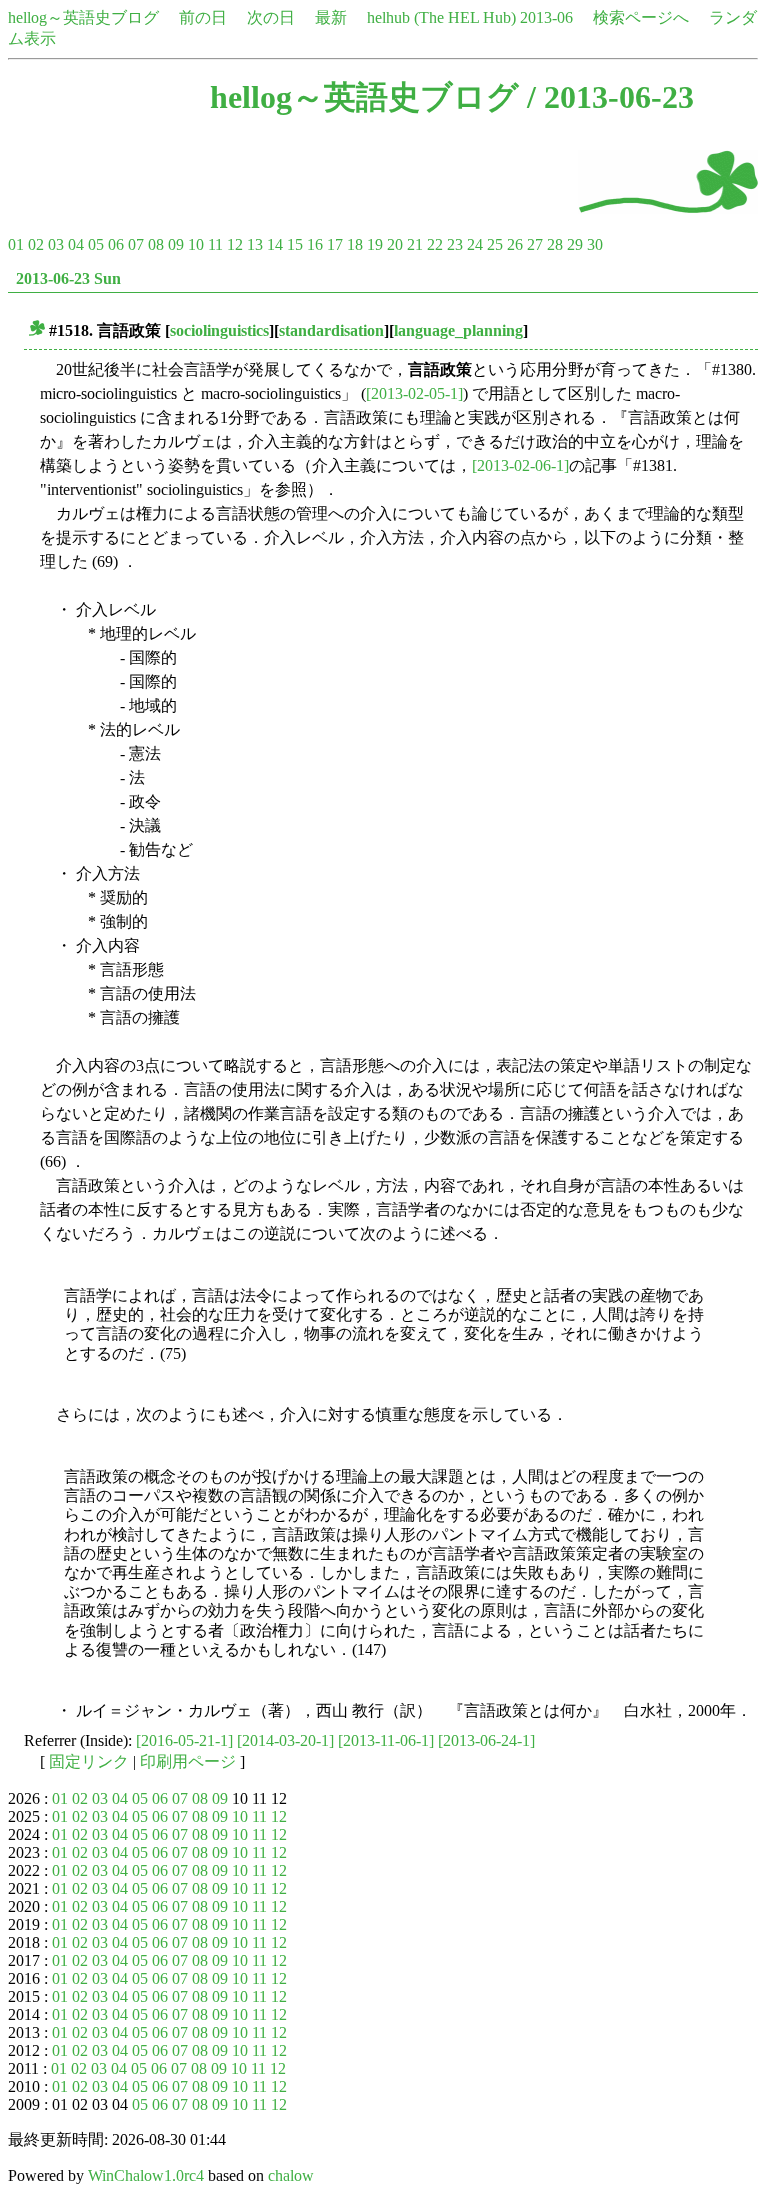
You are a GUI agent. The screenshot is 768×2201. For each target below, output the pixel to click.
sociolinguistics (219, 330)
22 (435, 244)
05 (96, 244)
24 (475, 244)
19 (375, 244)
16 (315, 244)
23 (455, 244)
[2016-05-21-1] (184, 1740)
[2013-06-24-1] (486, 1740)
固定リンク (89, 1761)
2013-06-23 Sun (68, 278)
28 (555, 244)
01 (16, 244)
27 (535, 244)
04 (76, 244)
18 (355, 244)
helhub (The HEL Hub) (441, 17)
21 (415, 244)
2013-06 (546, 17)
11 (215, 244)
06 (116, 244)
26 (515, 244)
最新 (331, 17)
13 (255, 244)
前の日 (203, 17)
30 (595, 244)
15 (295, 244)
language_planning (458, 330)
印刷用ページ (188, 1761)
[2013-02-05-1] (414, 393)
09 (176, 244)
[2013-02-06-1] (520, 465)
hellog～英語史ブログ (83, 17)
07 (136, 244)
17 (335, 244)
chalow (291, 2175)
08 (156, 244)
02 (36, 244)
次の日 (271, 17)
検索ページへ (641, 17)
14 (275, 244)
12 (235, 244)
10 (196, 244)
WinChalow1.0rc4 (146, 2175)
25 (495, 244)
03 (56, 244)
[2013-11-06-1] (386, 1740)
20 (395, 244)
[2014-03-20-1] (285, 1740)
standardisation (331, 330)
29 (575, 244)
